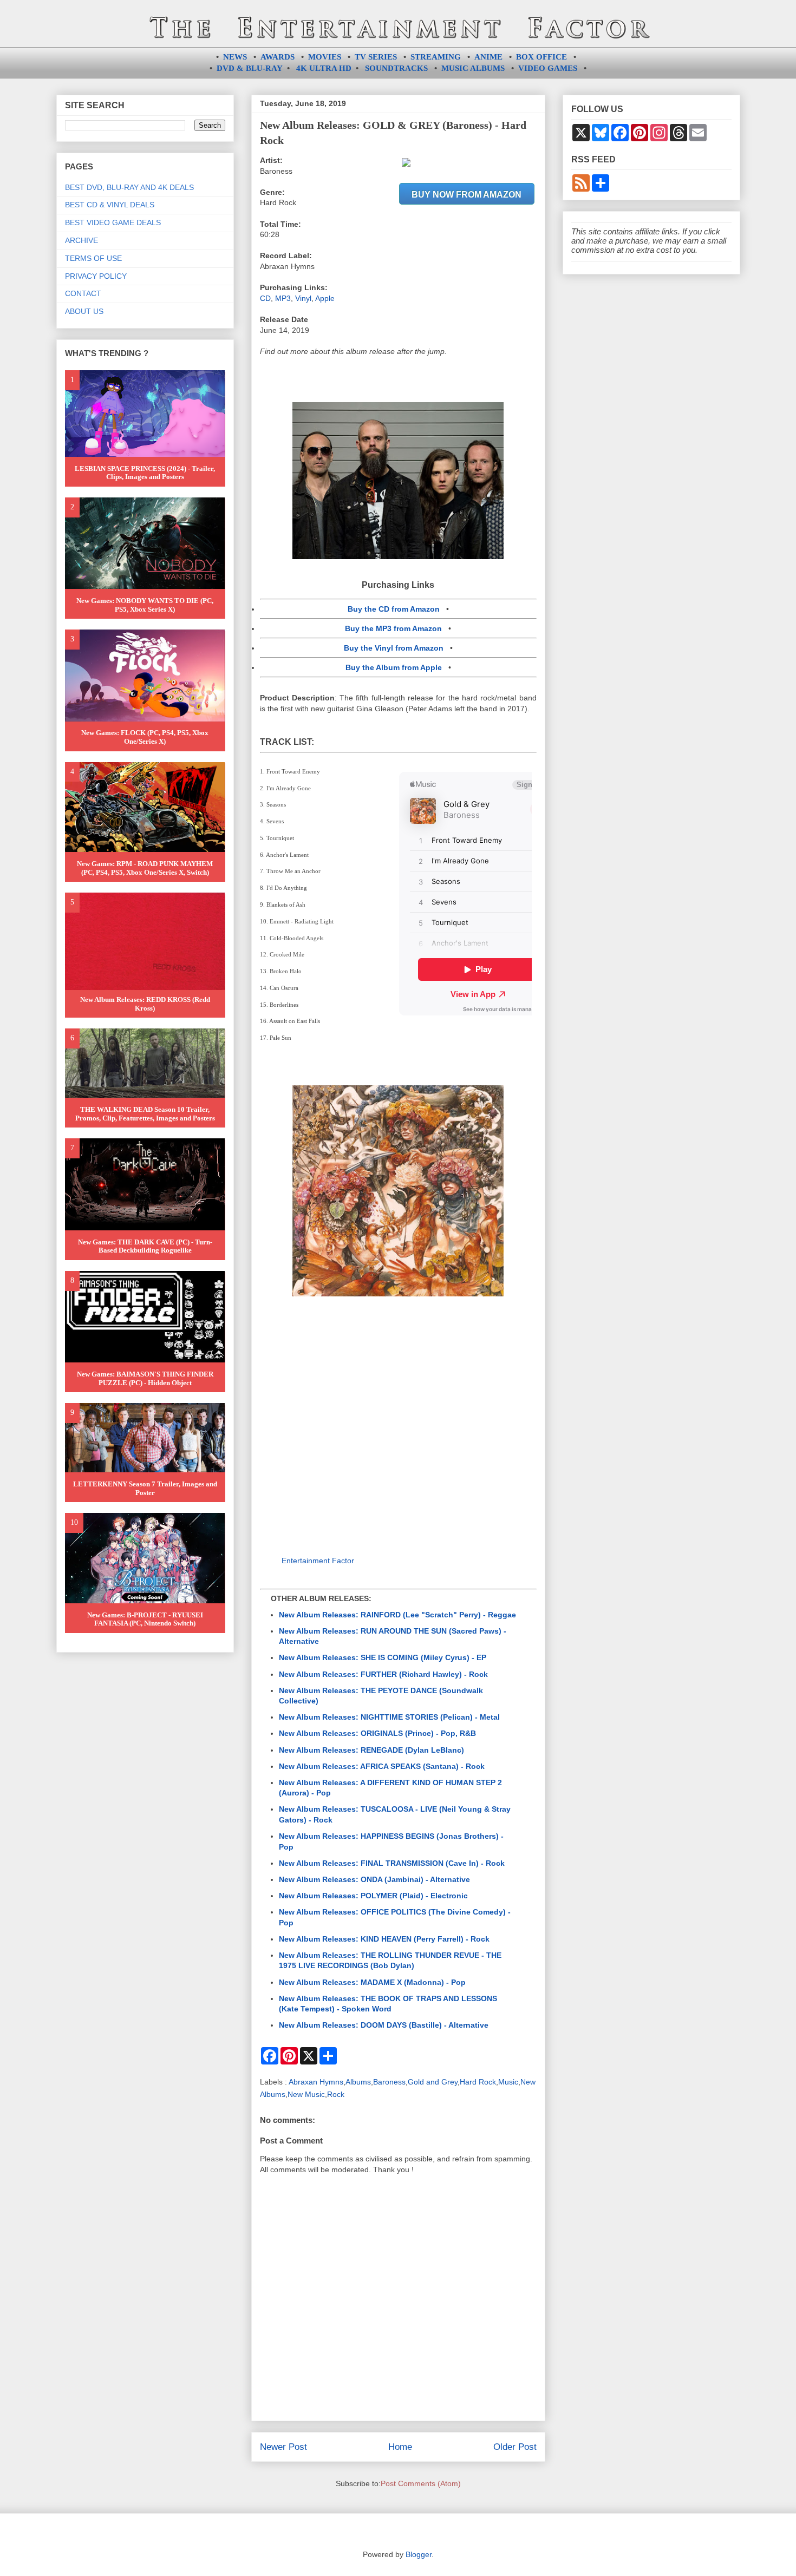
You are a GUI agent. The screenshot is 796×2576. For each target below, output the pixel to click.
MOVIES (325, 57)
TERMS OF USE (93, 258)
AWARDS (278, 57)
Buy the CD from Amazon (394, 609)
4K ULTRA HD (324, 68)
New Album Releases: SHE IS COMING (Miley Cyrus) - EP (383, 1657)
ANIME (488, 57)
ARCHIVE (81, 240)
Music (508, 2082)
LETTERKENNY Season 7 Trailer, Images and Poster (145, 1488)
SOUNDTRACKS (396, 68)
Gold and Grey (433, 2082)
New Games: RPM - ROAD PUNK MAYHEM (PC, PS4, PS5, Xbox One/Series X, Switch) (145, 868)
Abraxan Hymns (316, 2082)
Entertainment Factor (318, 1561)
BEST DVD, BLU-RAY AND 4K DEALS (129, 187)
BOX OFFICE (541, 57)
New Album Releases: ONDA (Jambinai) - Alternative (374, 1879)
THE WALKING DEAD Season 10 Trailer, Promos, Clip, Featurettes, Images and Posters (145, 1114)
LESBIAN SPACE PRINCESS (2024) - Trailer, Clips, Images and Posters (145, 473)
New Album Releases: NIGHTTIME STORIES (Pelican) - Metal (389, 1717)
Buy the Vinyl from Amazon (394, 648)
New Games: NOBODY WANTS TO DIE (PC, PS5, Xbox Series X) (145, 605)
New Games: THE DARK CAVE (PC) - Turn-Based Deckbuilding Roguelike (145, 1246)
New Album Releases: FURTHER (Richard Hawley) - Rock (383, 1674)
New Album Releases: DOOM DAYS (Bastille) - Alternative (384, 2025)
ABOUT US (84, 311)
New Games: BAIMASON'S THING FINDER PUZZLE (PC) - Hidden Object (145, 1378)
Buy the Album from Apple (394, 667)
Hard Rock (478, 2082)
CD (265, 298)
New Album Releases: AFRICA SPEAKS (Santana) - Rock (382, 1766)
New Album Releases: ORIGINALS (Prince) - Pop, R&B (377, 1733)
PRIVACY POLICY (96, 276)
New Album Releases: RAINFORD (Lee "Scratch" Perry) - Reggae (397, 1615)
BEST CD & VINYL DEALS (110, 205)
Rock (336, 2094)
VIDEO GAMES (548, 68)
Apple (325, 298)
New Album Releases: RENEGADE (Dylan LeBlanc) (371, 1750)
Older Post (515, 2447)
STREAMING (436, 57)
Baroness (389, 2082)
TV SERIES (376, 57)
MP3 (283, 298)
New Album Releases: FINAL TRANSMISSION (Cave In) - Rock (392, 1863)
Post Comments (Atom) (421, 2483)
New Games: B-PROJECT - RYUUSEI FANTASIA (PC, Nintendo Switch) (145, 1619)
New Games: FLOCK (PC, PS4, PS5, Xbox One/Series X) (145, 737)
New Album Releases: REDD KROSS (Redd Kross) (145, 1004)
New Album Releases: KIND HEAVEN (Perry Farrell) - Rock (384, 1939)
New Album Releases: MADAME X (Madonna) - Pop (372, 1982)
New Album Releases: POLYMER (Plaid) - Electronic (373, 1896)
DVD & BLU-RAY (250, 68)
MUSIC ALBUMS (473, 68)
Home (400, 2447)
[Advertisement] (398, 1420)
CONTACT (83, 293)
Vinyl (303, 298)
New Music (306, 2094)
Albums (358, 2082)
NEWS (235, 57)
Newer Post (283, 2447)
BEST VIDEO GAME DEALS (113, 222)
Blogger (419, 2554)
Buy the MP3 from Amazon (393, 628)
